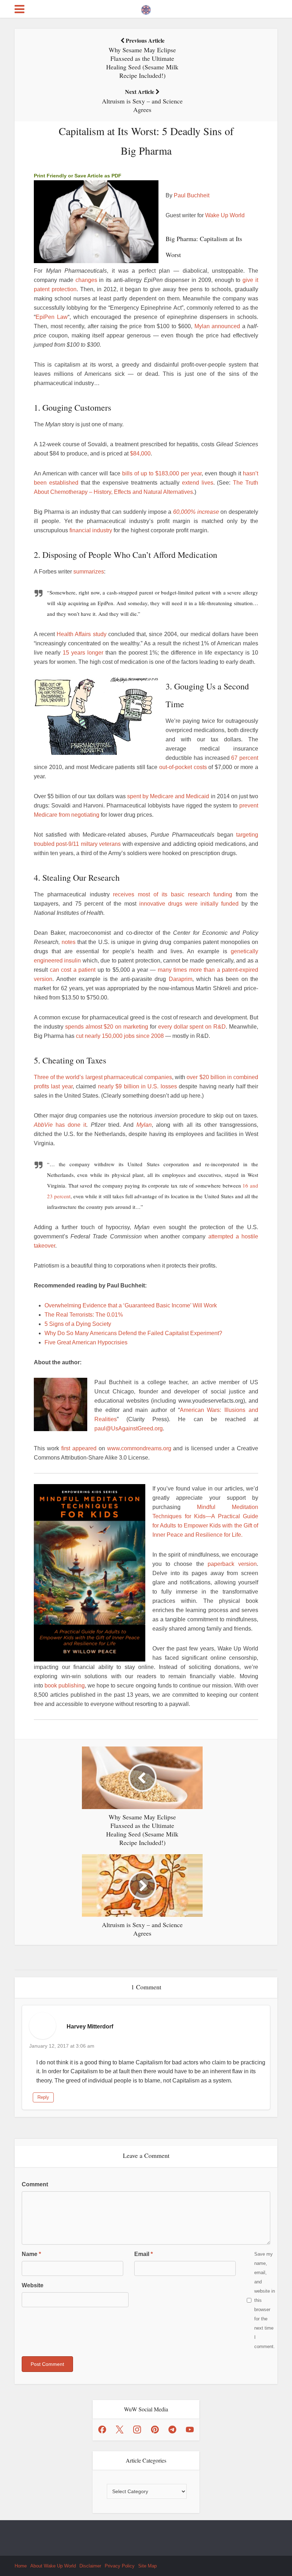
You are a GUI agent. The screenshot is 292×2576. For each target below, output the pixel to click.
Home (21, 2566)
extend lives (198, 483)
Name (31, 2254)
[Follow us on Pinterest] (155, 2430)
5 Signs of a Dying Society (78, 1324)
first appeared (79, 1448)
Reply (43, 2097)
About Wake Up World (53, 2566)
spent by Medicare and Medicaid (168, 796)
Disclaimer (90, 2566)
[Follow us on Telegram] (172, 2430)
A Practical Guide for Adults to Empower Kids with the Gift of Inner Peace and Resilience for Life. (205, 1526)
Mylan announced (217, 326)
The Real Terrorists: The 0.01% (84, 1315)
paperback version (232, 1564)
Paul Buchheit (192, 195)
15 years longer (83, 653)
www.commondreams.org (139, 1448)
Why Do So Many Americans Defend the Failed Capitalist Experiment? (133, 1333)
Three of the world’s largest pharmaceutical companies (103, 1077)
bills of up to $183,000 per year (162, 473)
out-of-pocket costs (183, 767)
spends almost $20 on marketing (107, 1027)
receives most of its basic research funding (173, 894)
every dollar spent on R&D (192, 1027)
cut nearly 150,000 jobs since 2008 (120, 1036)
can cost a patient (73, 970)
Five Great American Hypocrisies (86, 1342)
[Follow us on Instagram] (137, 2430)
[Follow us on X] (120, 2430)
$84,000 (140, 454)
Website (33, 2285)
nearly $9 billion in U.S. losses (137, 1086)
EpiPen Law (52, 317)
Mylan (144, 1125)
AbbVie (43, 1125)
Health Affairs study (81, 634)
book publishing (65, 1686)
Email (144, 2254)
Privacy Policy (120, 2566)
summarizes (89, 572)
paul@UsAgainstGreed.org (129, 1428)
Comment (35, 2184)
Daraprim (181, 979)
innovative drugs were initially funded (189, 904)
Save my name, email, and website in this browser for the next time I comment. (265, 2300)
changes (86, 280)
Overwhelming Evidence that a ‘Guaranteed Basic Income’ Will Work (131, 1305)
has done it (69, 1125)
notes (69, 942)
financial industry (91, 530)
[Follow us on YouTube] (190, 2430)
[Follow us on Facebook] (102, 2430)
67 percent (245, 758)
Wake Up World (225, 215)
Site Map (147, 2566)
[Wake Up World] (146, 8)
